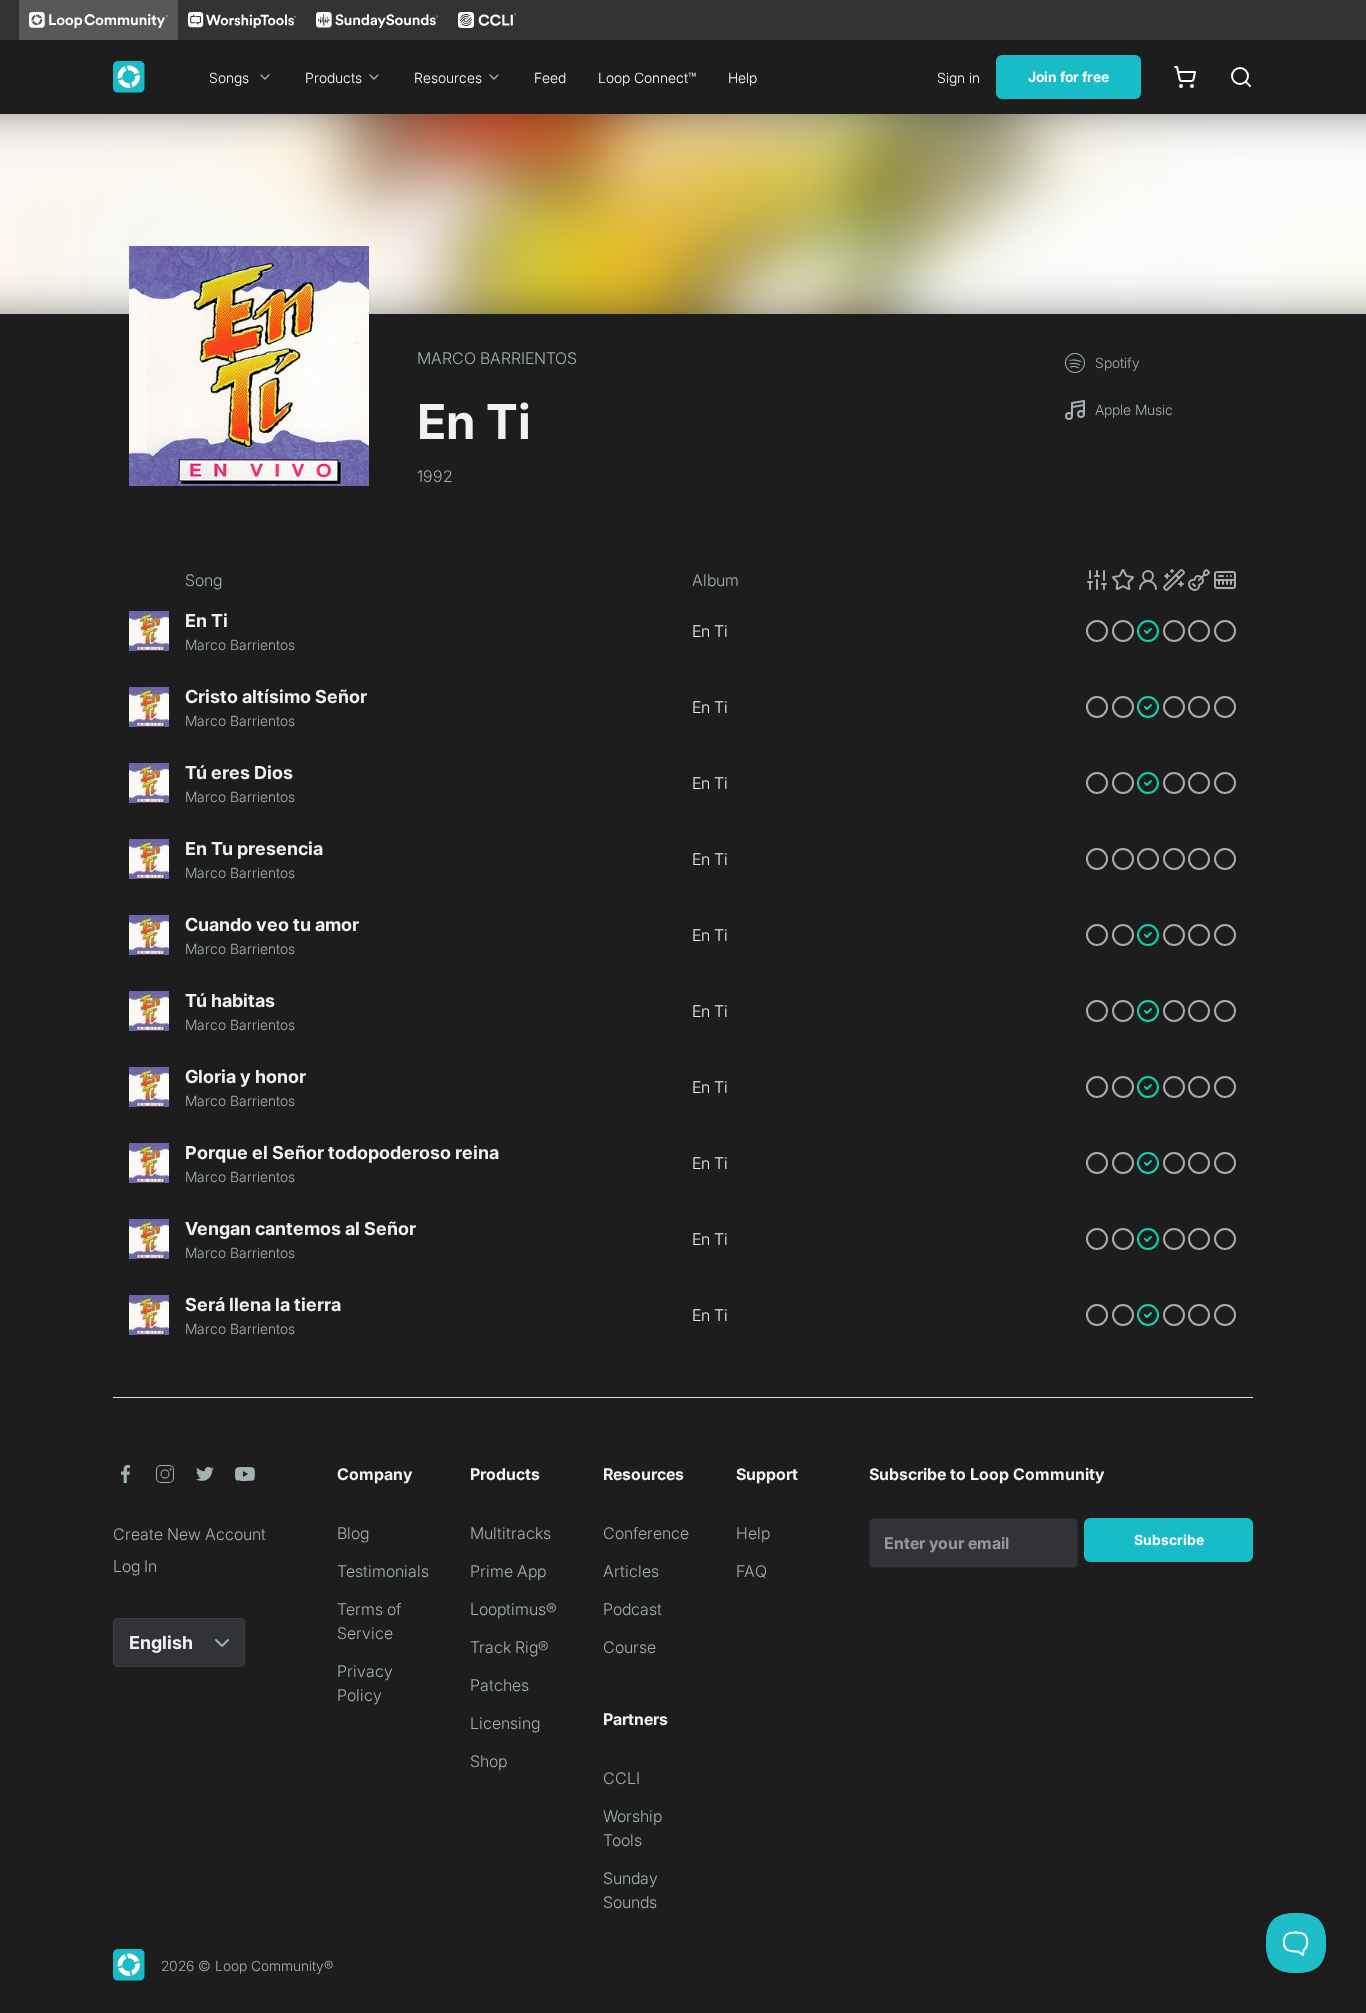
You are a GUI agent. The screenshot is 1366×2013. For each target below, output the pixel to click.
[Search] (1241, 77)
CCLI (621, 1778)
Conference (646, 1533)
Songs (229, 77)
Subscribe (1169, 1539)
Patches (499, 1685)
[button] (1161, 580)
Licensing (505, 1723)
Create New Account (189, 1534)
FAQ (751, 1571)
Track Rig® (509, 1647)
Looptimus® (513, 1609)
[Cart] (1185, 77)
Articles (631, 1571)
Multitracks (510, 1533)
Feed (550, 77)
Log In (135, 1566)
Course (629, 1647)
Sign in (958, 77)
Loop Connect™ (647, 77)
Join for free (1068, 76)
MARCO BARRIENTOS (497, 358)
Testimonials (383, 1571)
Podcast (632, 1609)
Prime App (508, 1571)
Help (742, 77)
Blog (353, 1533)
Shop (488, 1761)
